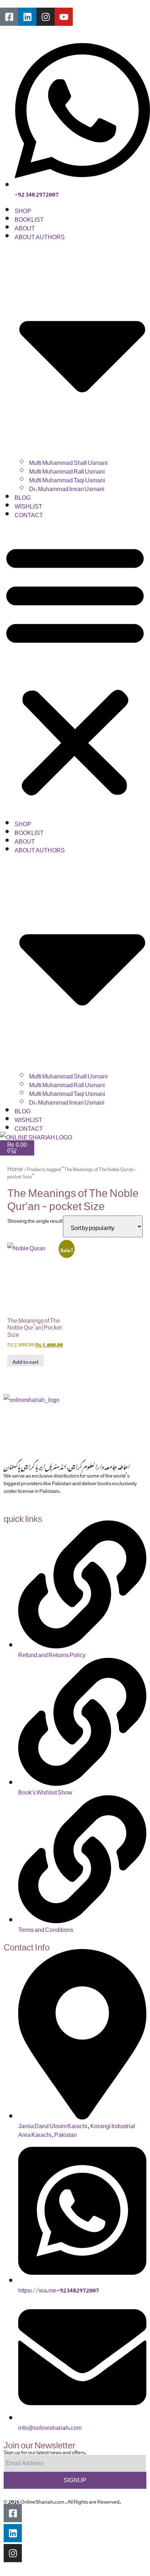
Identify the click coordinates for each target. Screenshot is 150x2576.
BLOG (23, 496)
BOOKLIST (29, 218)
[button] (75, 668)
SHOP (23, 209)
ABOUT (25, 227)
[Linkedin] (27, 17)
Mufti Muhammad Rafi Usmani (67, 470)
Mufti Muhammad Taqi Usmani (67, 479)
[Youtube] (64, 17)
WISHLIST (28, 505)
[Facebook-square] (9, 17)
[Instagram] (46, 17)
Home (15, 1168)
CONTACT (29, 514)
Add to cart (25, 1360)
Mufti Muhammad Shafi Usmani (68, 461)
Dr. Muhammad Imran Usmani (67, 487)
